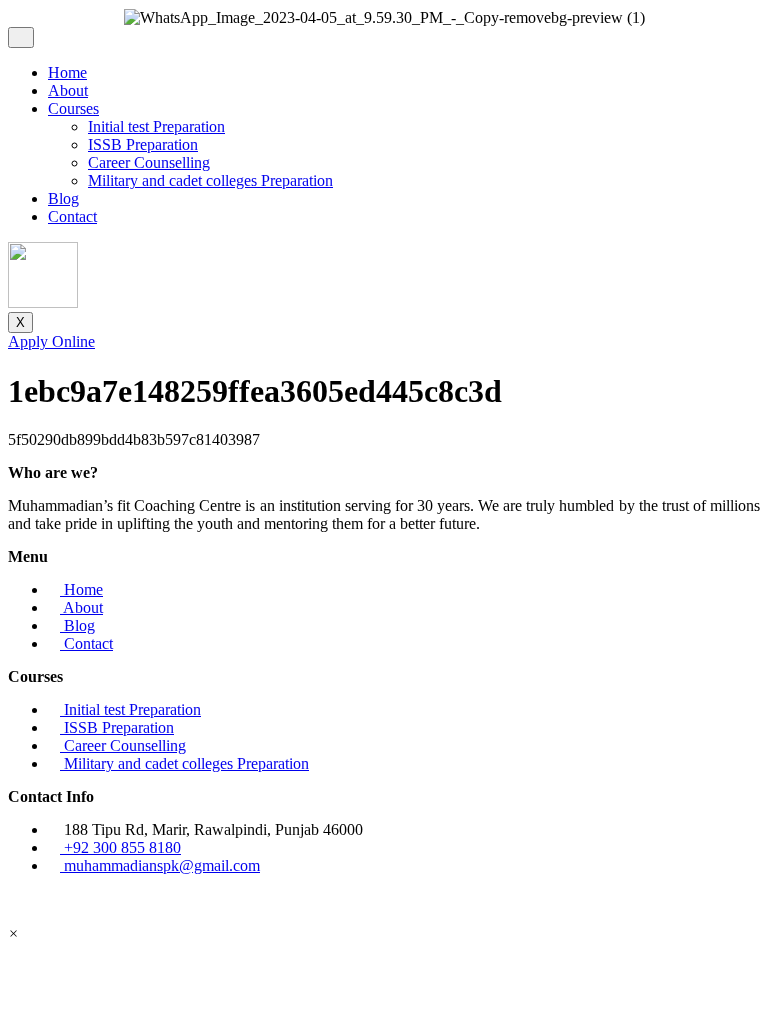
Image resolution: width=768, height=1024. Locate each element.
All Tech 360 (545, 899)
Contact (72, 216)
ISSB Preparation (143, 144)
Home (67, 72)
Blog (63, 198)
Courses (73, 108)
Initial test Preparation (156, 126)
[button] (13, 933)
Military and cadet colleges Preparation (210, 180)
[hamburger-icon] (21, 37)
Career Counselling (149, 162)
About (68, 90)
